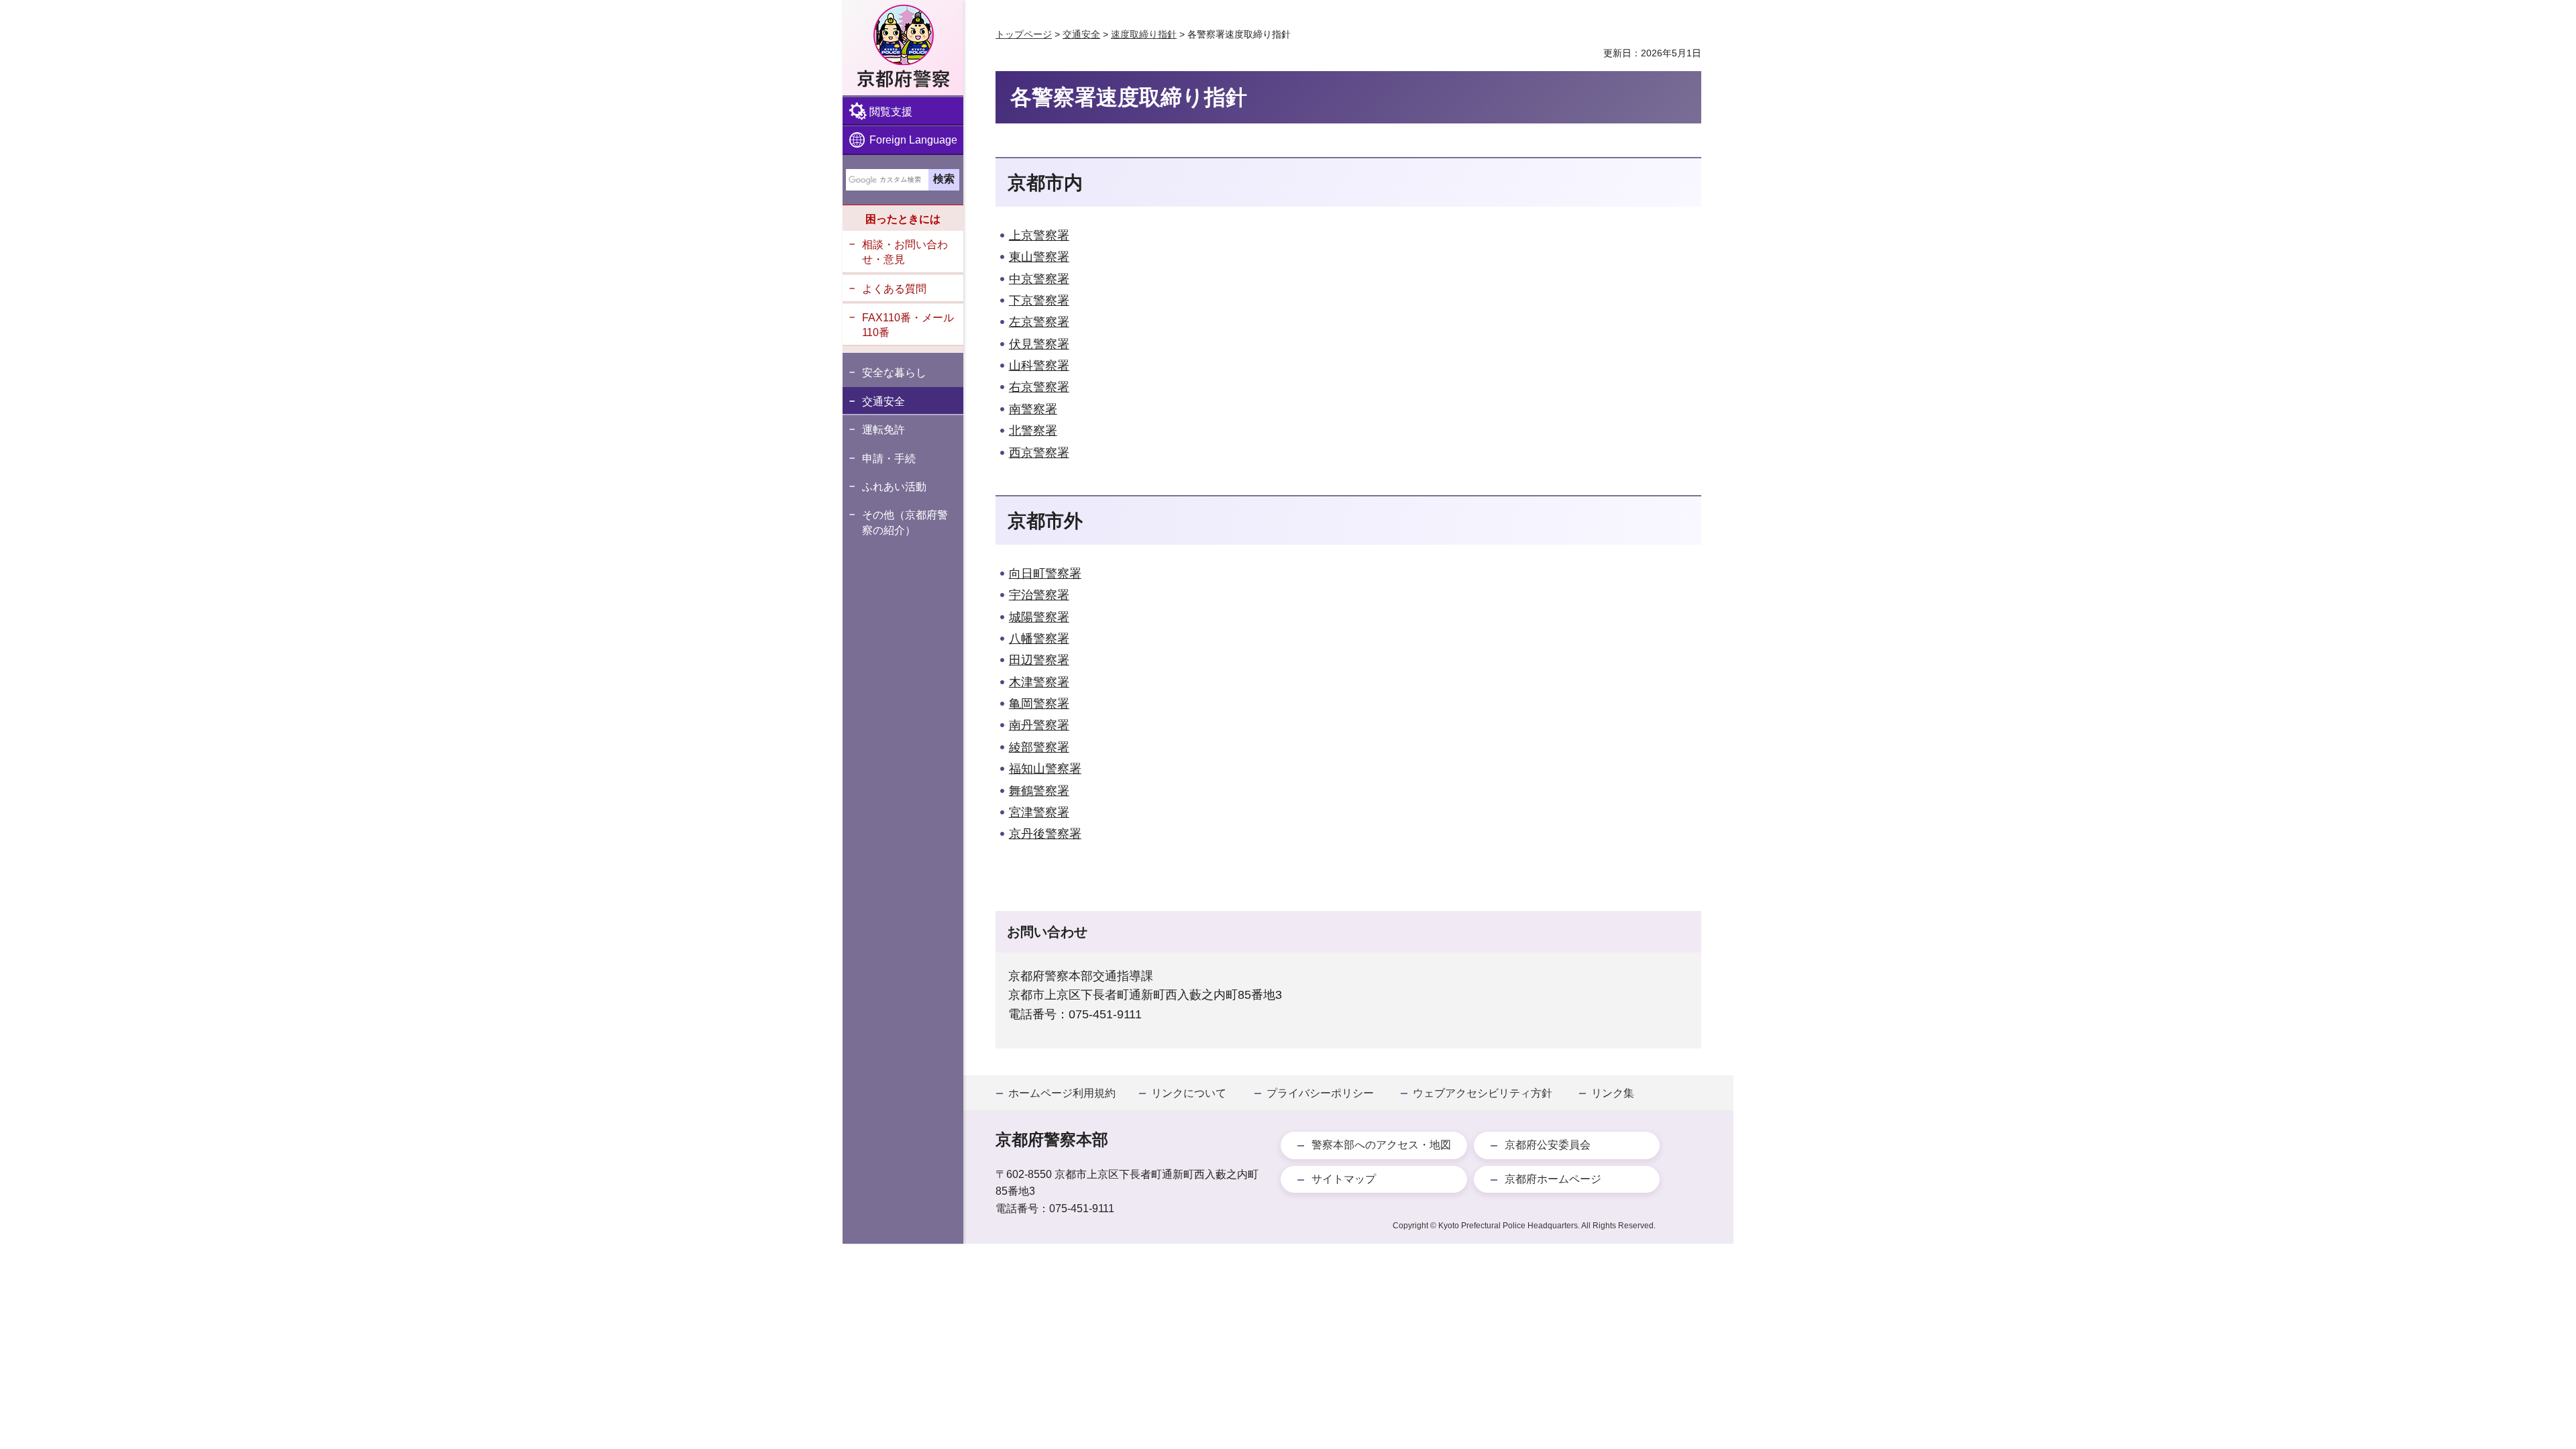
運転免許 (883, 430)
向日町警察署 (1045, 574)
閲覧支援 (891, 112)
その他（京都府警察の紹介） (905, 522)
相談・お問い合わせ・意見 (905, 252)
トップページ (1024, 34)
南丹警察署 (1039, 725)
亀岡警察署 (1039, 704)
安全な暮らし (894, 373)
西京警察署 (1039, 453)
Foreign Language (913, 140)
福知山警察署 (1045, 769)
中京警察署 (1039, 279)
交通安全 (883, 401)
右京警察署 (1039, 387)
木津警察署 (1039, 682)
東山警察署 (1039, 257)
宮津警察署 (1039, 812)
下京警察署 (1039, 301)
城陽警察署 (1039, 617)
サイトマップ (1344, 1179)
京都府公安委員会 (1548, 1145)
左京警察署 (1039, 322)
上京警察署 (1039, 235)
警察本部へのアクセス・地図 (1381, 1145)
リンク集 (1613, 1093)
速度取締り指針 (1144, 34)
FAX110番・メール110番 (908, 325)
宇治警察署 (1039, 595)
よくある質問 (894, 289)
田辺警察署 (1039, 660)
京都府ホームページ (1553, 1179)
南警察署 (1033, 409)
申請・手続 (889, 459)
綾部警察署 (1039, 747)
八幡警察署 (1039, 639)
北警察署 (1033, 431)
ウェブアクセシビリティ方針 (1483, 1093)
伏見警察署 (1039, 344)
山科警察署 (1039, 366)
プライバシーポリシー (1320, 1093)
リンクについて (1189, 1093)
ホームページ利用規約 (1062, 1093)
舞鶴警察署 (1039, 791)
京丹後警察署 (1045, 834)
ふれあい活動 (894, 487)
